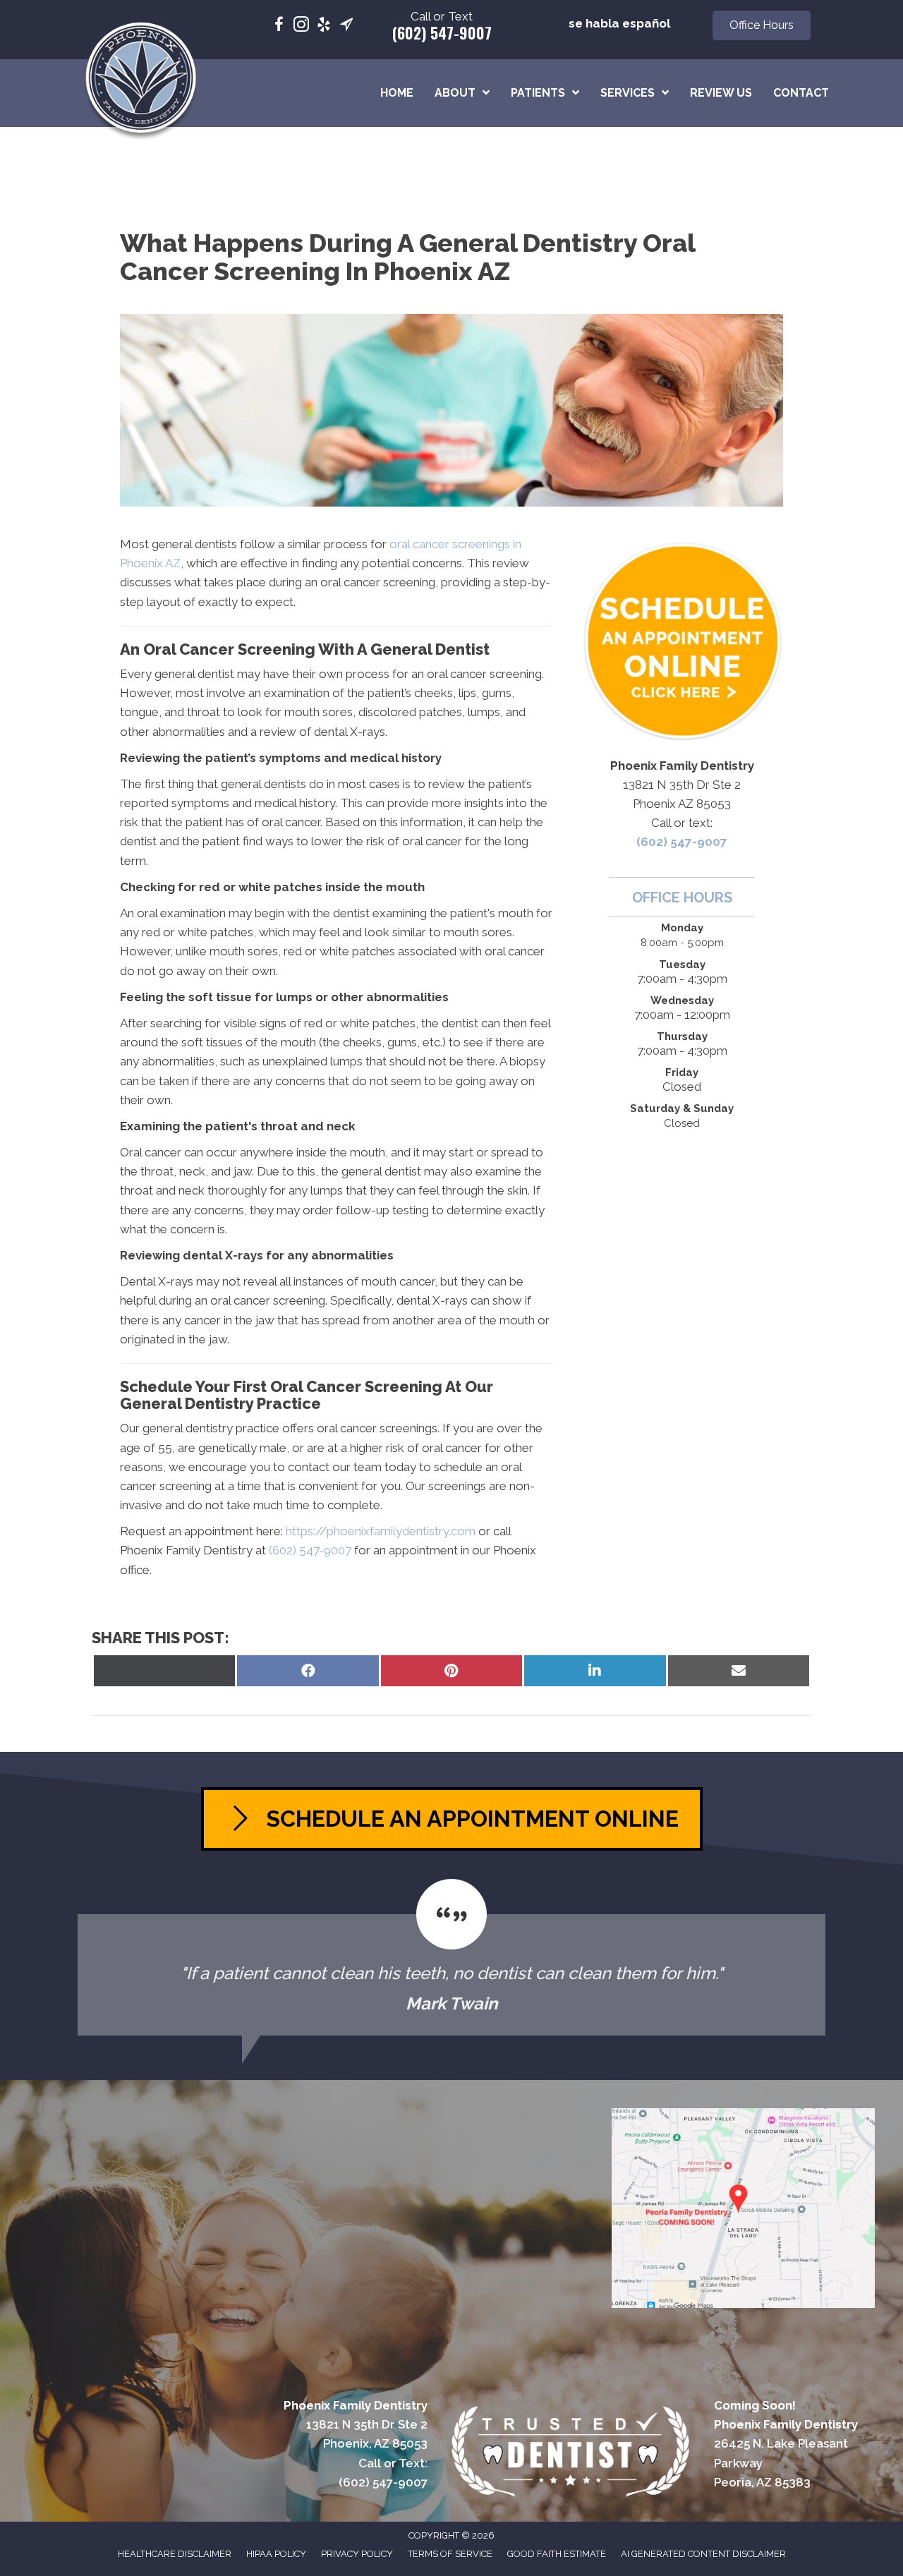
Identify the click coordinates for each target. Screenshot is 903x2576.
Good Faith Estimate (557, 2554)
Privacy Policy (357, 2554)
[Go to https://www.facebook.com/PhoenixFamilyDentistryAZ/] (279, 26)
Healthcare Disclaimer (175, 2554)
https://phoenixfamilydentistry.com (381, 1531)
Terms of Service (450, 2554)
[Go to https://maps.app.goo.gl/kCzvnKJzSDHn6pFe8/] (346, 26)
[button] (762, 25)
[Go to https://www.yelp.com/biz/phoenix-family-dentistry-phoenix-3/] (324, 26)
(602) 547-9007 (442, 32)
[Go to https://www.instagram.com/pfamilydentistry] (301, 26)
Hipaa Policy (276, 2554)
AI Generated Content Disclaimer (703, 2554)
